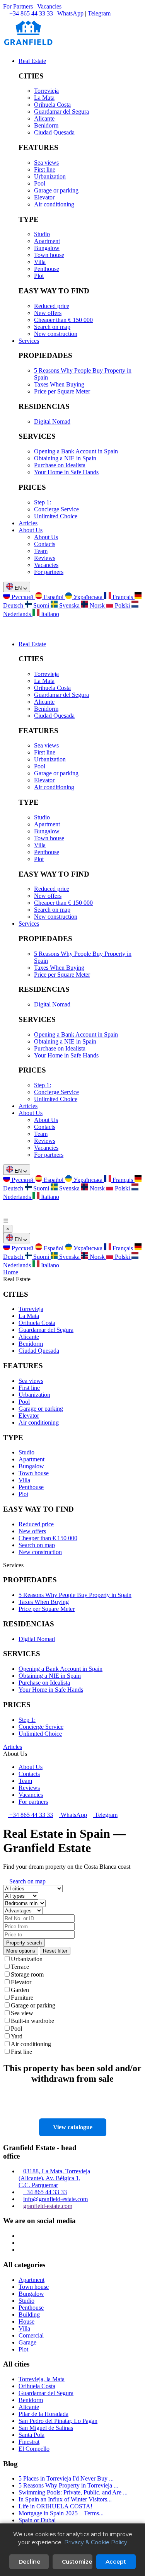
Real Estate (32, 61)
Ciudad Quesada (54, 132)
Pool (40, 183)
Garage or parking (56, 190)
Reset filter (55, 1951)
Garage (27, 2342)
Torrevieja (46, 91)
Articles (28, 523)
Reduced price (52, 306)
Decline (29, 2562)
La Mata (44, 98)
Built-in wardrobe (32, 2021)
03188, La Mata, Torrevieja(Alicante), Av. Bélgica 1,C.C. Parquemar (54, 2178)
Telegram (99, 13)
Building (29, 2315)
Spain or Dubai (37, 2520)
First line (45, 169)
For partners (49, 572)
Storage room (27, 1974)
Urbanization (50, 176)
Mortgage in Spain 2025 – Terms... (61, 2513)
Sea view (22, 2013)
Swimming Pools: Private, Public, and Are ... (73, 2492)
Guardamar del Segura (61, 112)
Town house (49, 255)
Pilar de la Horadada (43, 2414)
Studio (42, 234)
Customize (77, 2562)
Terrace (20, 1967)
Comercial (31, 2335)
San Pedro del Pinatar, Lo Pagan (58, 2421)
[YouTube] (21, 2250)
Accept (116, 2562)
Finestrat (29, 2442)
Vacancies (49, 6)
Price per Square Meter (62, 391)
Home (11, 1272)
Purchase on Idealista (60, 465)
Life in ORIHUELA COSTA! (55, 2506)
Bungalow (47, 248)
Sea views (46, 163)
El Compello (34, 2449)
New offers (48, 313)
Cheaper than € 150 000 (63, 320)
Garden (20, 1990)
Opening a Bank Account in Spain (76, 451)
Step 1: (43, 502)
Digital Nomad (52, 421)
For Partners (18, 6)
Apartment (47, 241)
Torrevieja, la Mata (42, 2379)
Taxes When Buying (59, 384)
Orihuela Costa (52, 105)
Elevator (44, 197)
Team (41, 551)
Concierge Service (56, 509)
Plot (39, 276)
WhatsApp (70, 13)
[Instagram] (21, 2236)
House (26, 2321)
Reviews (45, 558)
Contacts (45, 544)
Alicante (44, 118)
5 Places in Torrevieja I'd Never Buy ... (66, 2478)
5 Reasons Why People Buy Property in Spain (75, 1595)
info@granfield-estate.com (55, 2199)
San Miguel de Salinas (46, 2428)
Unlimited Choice (56, 516)
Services (29, 341)
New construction (56, 334)
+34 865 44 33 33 (30, 1815)
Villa (40, 262)
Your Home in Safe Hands (66, 472)
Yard (17, 2036)
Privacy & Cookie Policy (96, 2542)
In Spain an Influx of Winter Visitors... (65, 2499)
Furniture (22, 1998)
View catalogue (73, 2127)
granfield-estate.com (48, 2206)
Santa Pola (32, 2435)
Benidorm (46, 125)
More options (21, 1951)
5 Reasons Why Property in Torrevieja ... (68, 2485)
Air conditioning (54, 204)
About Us (31, 530)
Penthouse (47, 269)
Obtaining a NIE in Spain (65, 458)
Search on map (52, 327)
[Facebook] (21, 2243)
